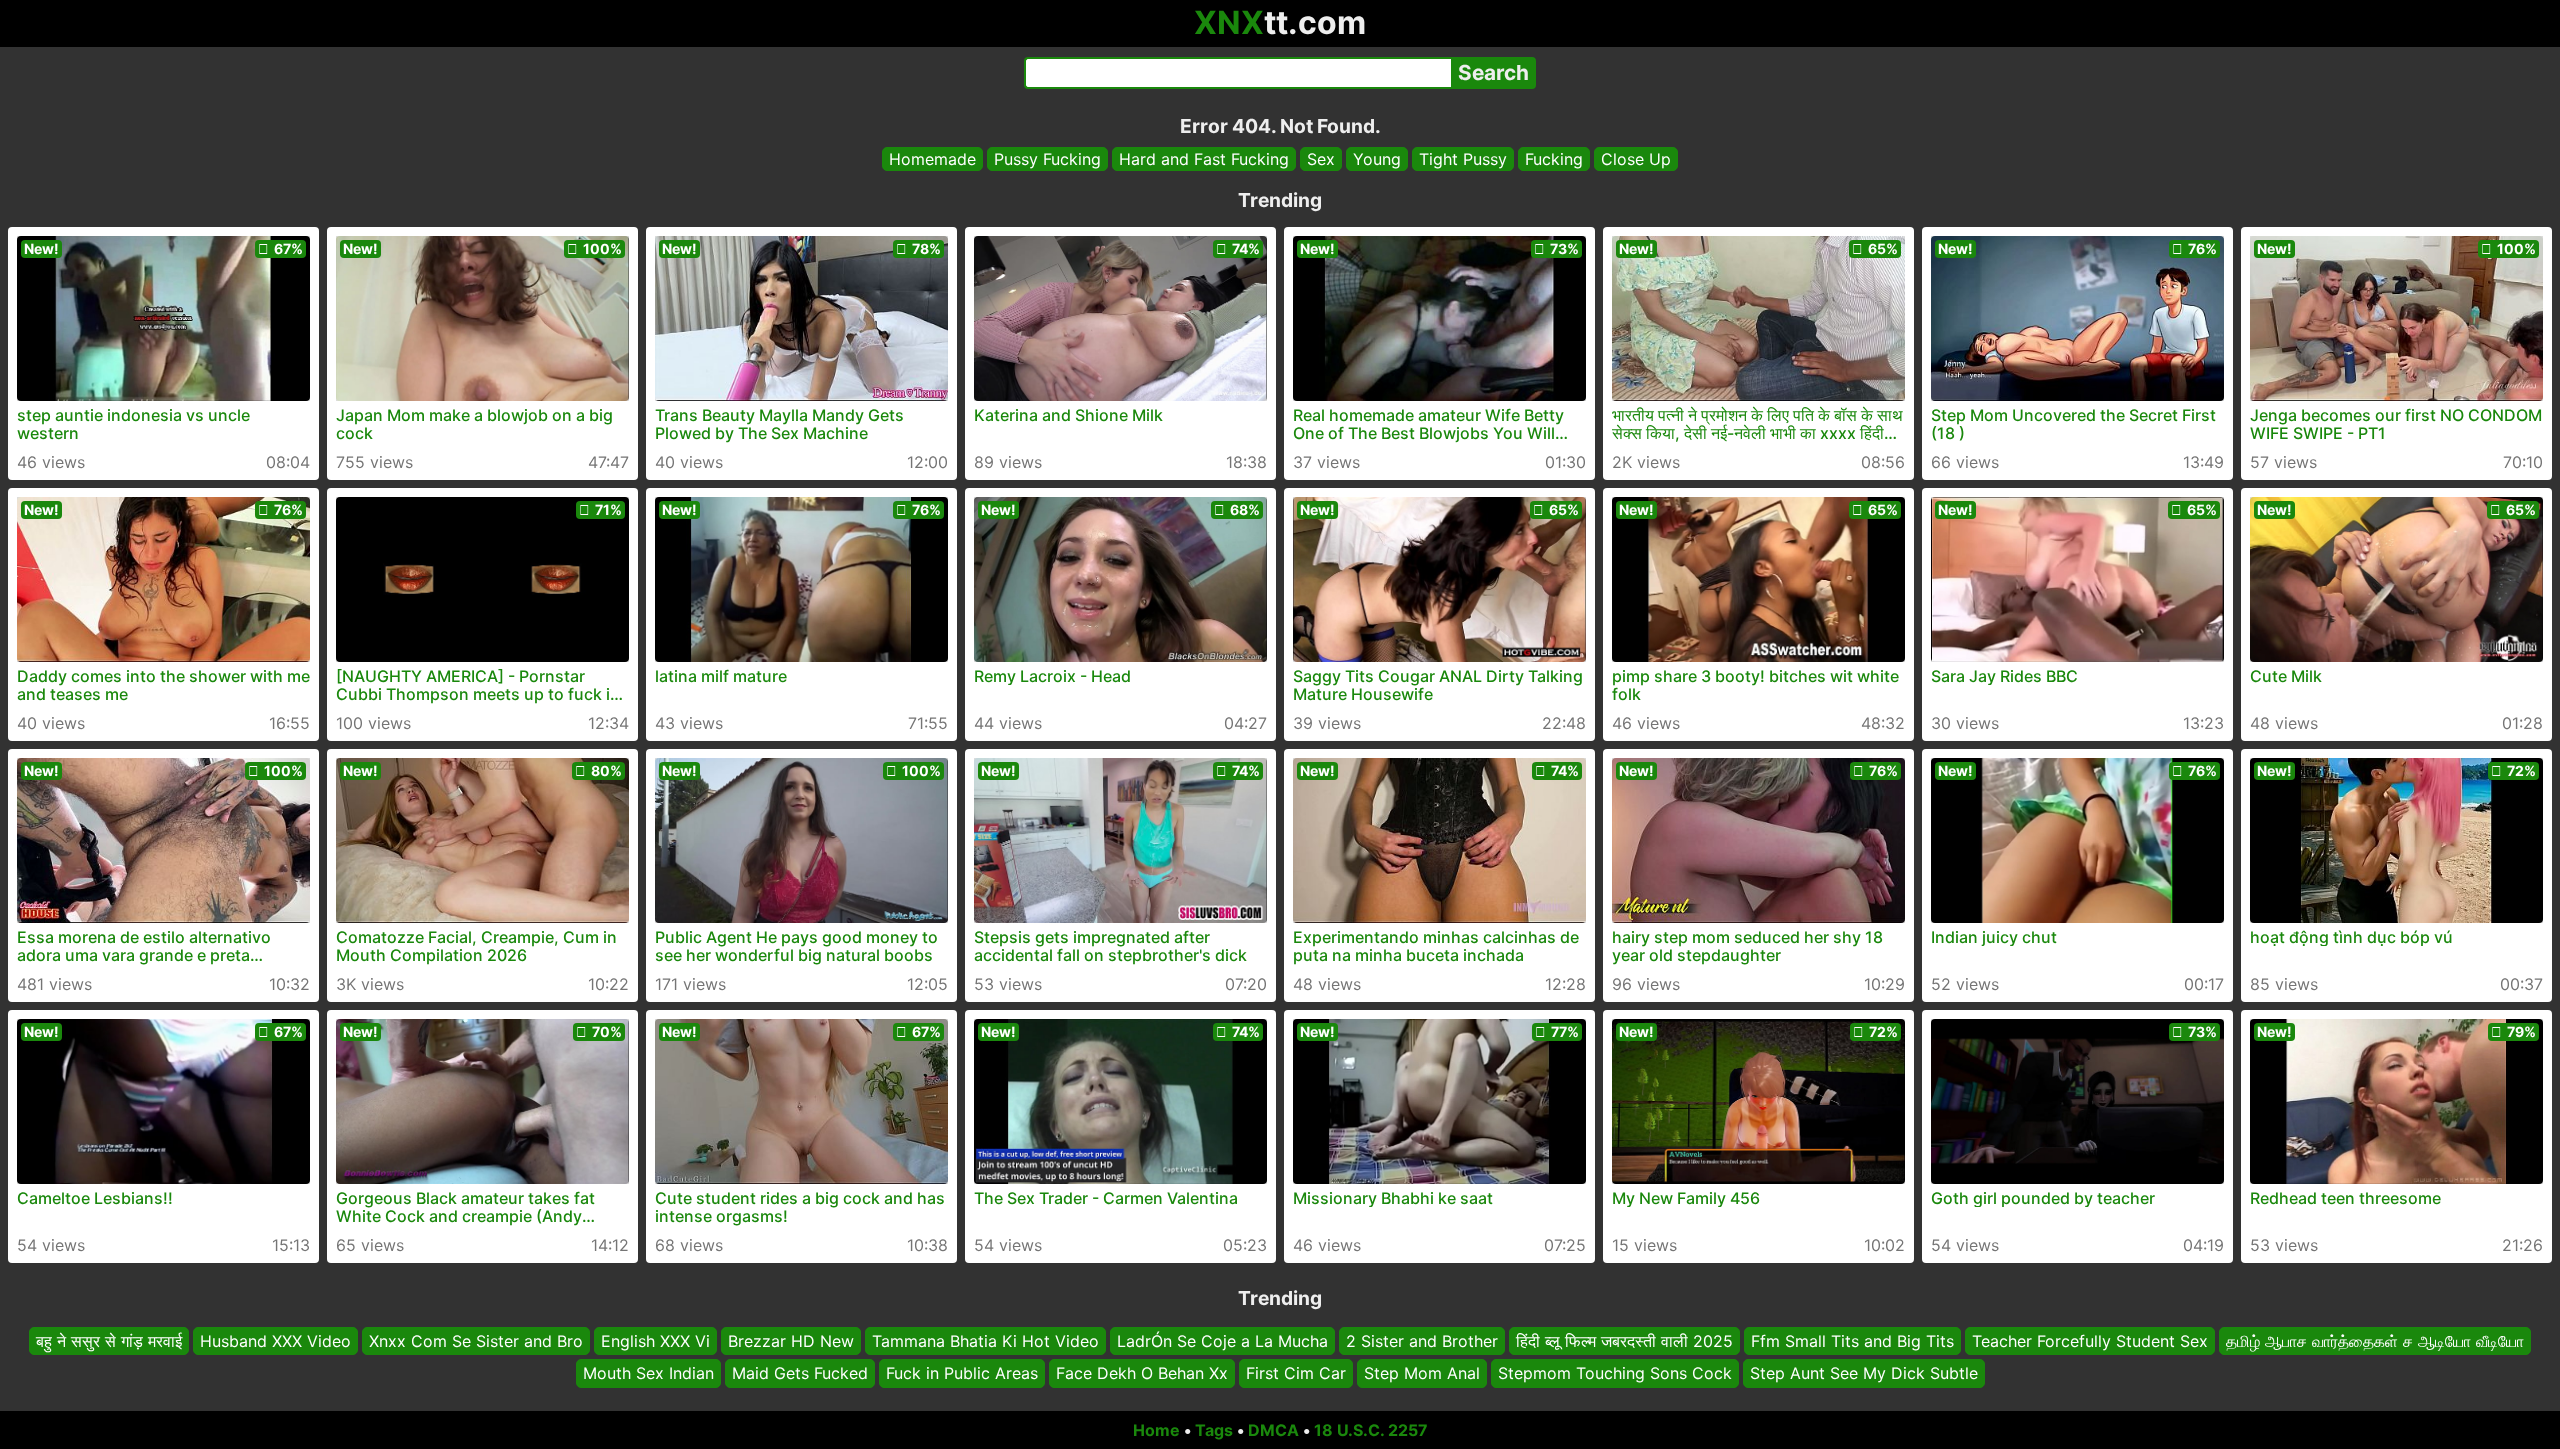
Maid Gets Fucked (800, 1374)
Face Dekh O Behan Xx (1142, 1374)
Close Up (1636, 159)
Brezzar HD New (791, 1341)
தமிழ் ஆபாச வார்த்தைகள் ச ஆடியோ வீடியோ (2375, 1341)
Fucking (1554, 159)
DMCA (1273, 1430)
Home (1156, 1430)
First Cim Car (1296, 1374)
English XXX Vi (655, 1341)
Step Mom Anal (1422, 1374)
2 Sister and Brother (1422, 1341)
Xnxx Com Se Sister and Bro (476, 1341)
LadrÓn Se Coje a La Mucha (1222, 1341)
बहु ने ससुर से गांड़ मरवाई (109, 1341)
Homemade (932, 159)
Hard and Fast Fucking (1204, 159)
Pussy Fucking (1047, 159)
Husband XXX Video (275, 1341)
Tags (1214, 1430)
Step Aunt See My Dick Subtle (1864, 1374)
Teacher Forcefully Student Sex (2090, 1341)
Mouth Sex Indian (648, 1374)
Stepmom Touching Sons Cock (1615, 1374)
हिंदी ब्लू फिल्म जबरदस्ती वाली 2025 (1624, 1341)
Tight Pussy (1463, 159)
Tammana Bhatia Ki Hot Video (985, 1341)
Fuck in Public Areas (962, 1374)
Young (1377, 159)
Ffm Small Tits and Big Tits (1852, 1341)
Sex (1321, 159)
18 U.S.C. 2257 (1371, 1430)
